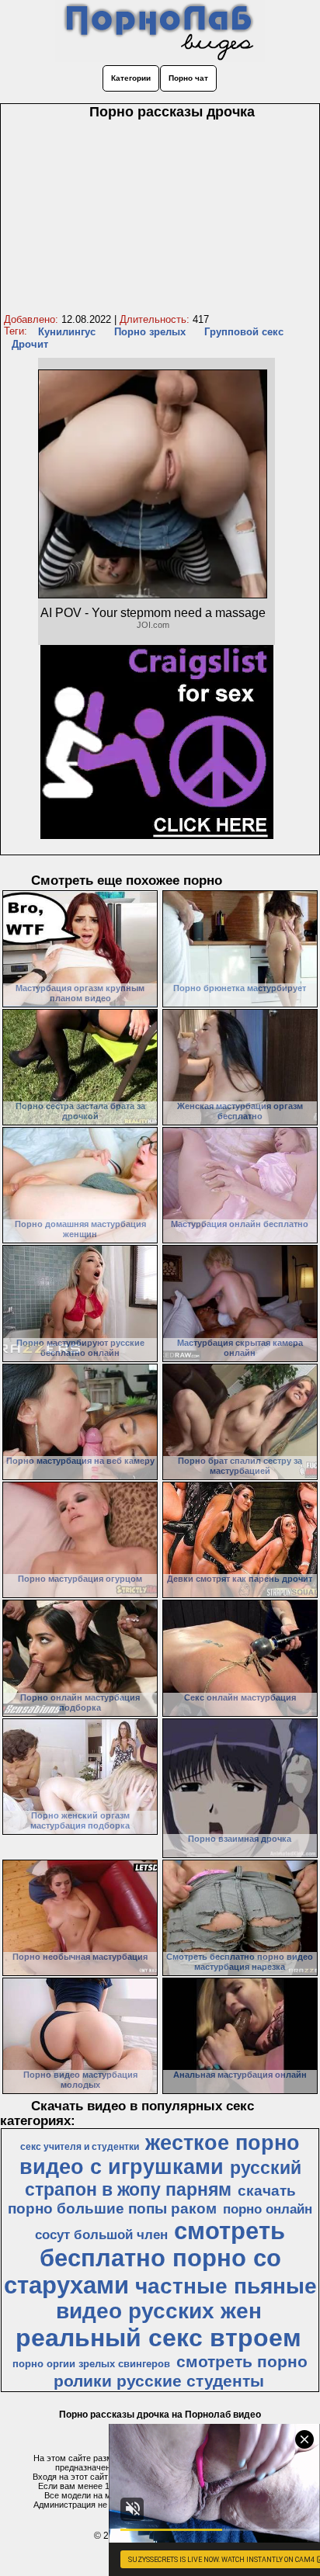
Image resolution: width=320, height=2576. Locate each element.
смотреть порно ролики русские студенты (181, 2371)
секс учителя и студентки (80, 2147)
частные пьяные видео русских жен (186, 2299)
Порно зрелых (150, 332)
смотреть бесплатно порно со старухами (145, 2258)
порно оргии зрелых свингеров (91, 2364)
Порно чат (188, 78)
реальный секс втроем (158, 2338)
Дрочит (30, 344)
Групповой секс (244, 332)
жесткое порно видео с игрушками (160, 2155)
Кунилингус (67, 332)
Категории (131, 78)
